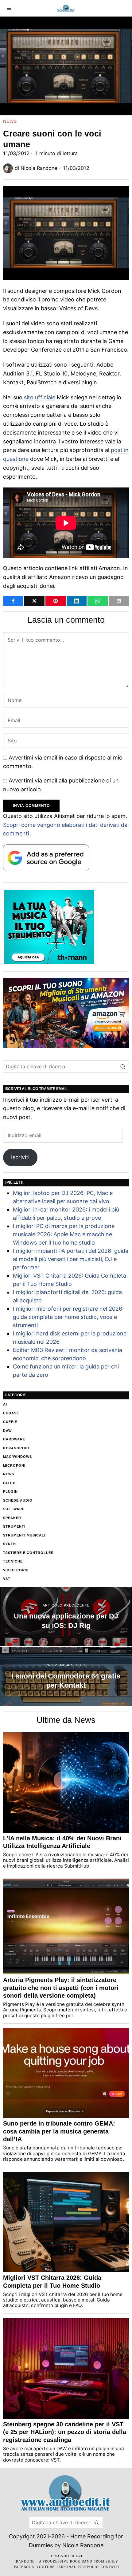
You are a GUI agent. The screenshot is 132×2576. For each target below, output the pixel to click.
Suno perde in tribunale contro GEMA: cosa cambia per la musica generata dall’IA (59, 2131)
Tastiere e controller (28, 1553)
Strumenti (14, 1526)
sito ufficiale (40, 397)
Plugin (10, 1491)
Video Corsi (16, 1570)
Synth (10, 1544)
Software (14, 1509)
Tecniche (13, 1561)
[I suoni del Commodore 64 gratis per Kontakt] (66, 1676)
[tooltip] (13, 601)
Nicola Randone (39, 168)
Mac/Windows (17, 1457)
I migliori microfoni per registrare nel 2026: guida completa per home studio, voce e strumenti (68, 1317)
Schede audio (18, 1500)
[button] (123, 1066)
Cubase (11, 1413)
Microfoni (14, 1465)
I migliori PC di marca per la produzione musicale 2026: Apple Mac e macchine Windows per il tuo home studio (64, 1234)
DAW (7, 1431)
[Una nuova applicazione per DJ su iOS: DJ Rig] (66, 1617)
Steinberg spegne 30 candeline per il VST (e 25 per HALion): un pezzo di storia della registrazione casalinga (65, 2432)
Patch (9, 1483)
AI (5, 1404)
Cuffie (10, 1422)
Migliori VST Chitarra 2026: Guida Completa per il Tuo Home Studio (52, 2282)
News (10, 121)
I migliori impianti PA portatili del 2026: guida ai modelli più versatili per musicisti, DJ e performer (71, 1259)
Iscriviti (20, 1157)
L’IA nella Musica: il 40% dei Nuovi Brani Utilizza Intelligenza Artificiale (62, 1842)
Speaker (12, 1518)
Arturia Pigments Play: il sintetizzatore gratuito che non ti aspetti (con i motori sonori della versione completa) (61, 1988)
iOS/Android (16, 1448)
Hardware (14, 1439)
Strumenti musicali (24, 1535)
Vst (7, 1579)
